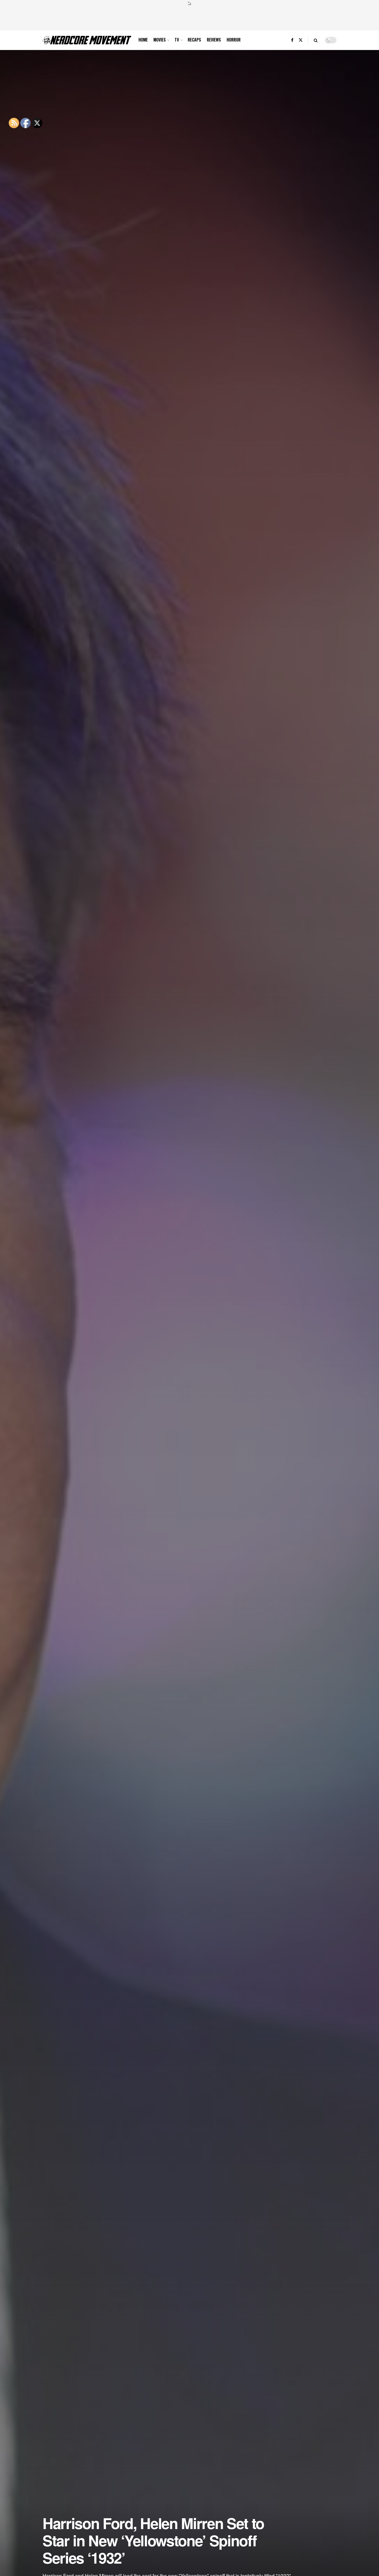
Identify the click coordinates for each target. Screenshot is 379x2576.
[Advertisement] (190, 17)
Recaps (194, 40)
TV (177, 40)
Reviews (214, 40)
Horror (234, 40)
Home (143, 40)
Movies (160, 40)
